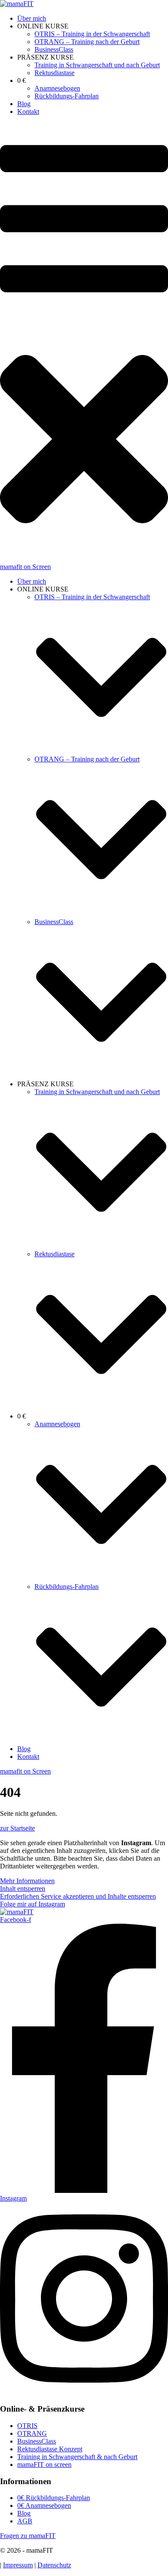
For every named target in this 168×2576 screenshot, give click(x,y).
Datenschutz (54, 2565)
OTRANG (32, 2433)
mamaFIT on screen (44, 2464)
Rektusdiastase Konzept (50, 2449)
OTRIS (27, 2426)
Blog (24, 2513)
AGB (25, 2521)
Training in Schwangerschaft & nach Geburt (77, 2457)
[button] (84, 343)
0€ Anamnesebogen (44, 2505)
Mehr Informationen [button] (27, 1881)
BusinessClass (37, 2441)
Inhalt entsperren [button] (23, 1889)
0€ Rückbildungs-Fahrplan (54, 2498)
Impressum (18, 2565)
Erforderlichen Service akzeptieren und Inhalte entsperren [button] (78, 1896)
